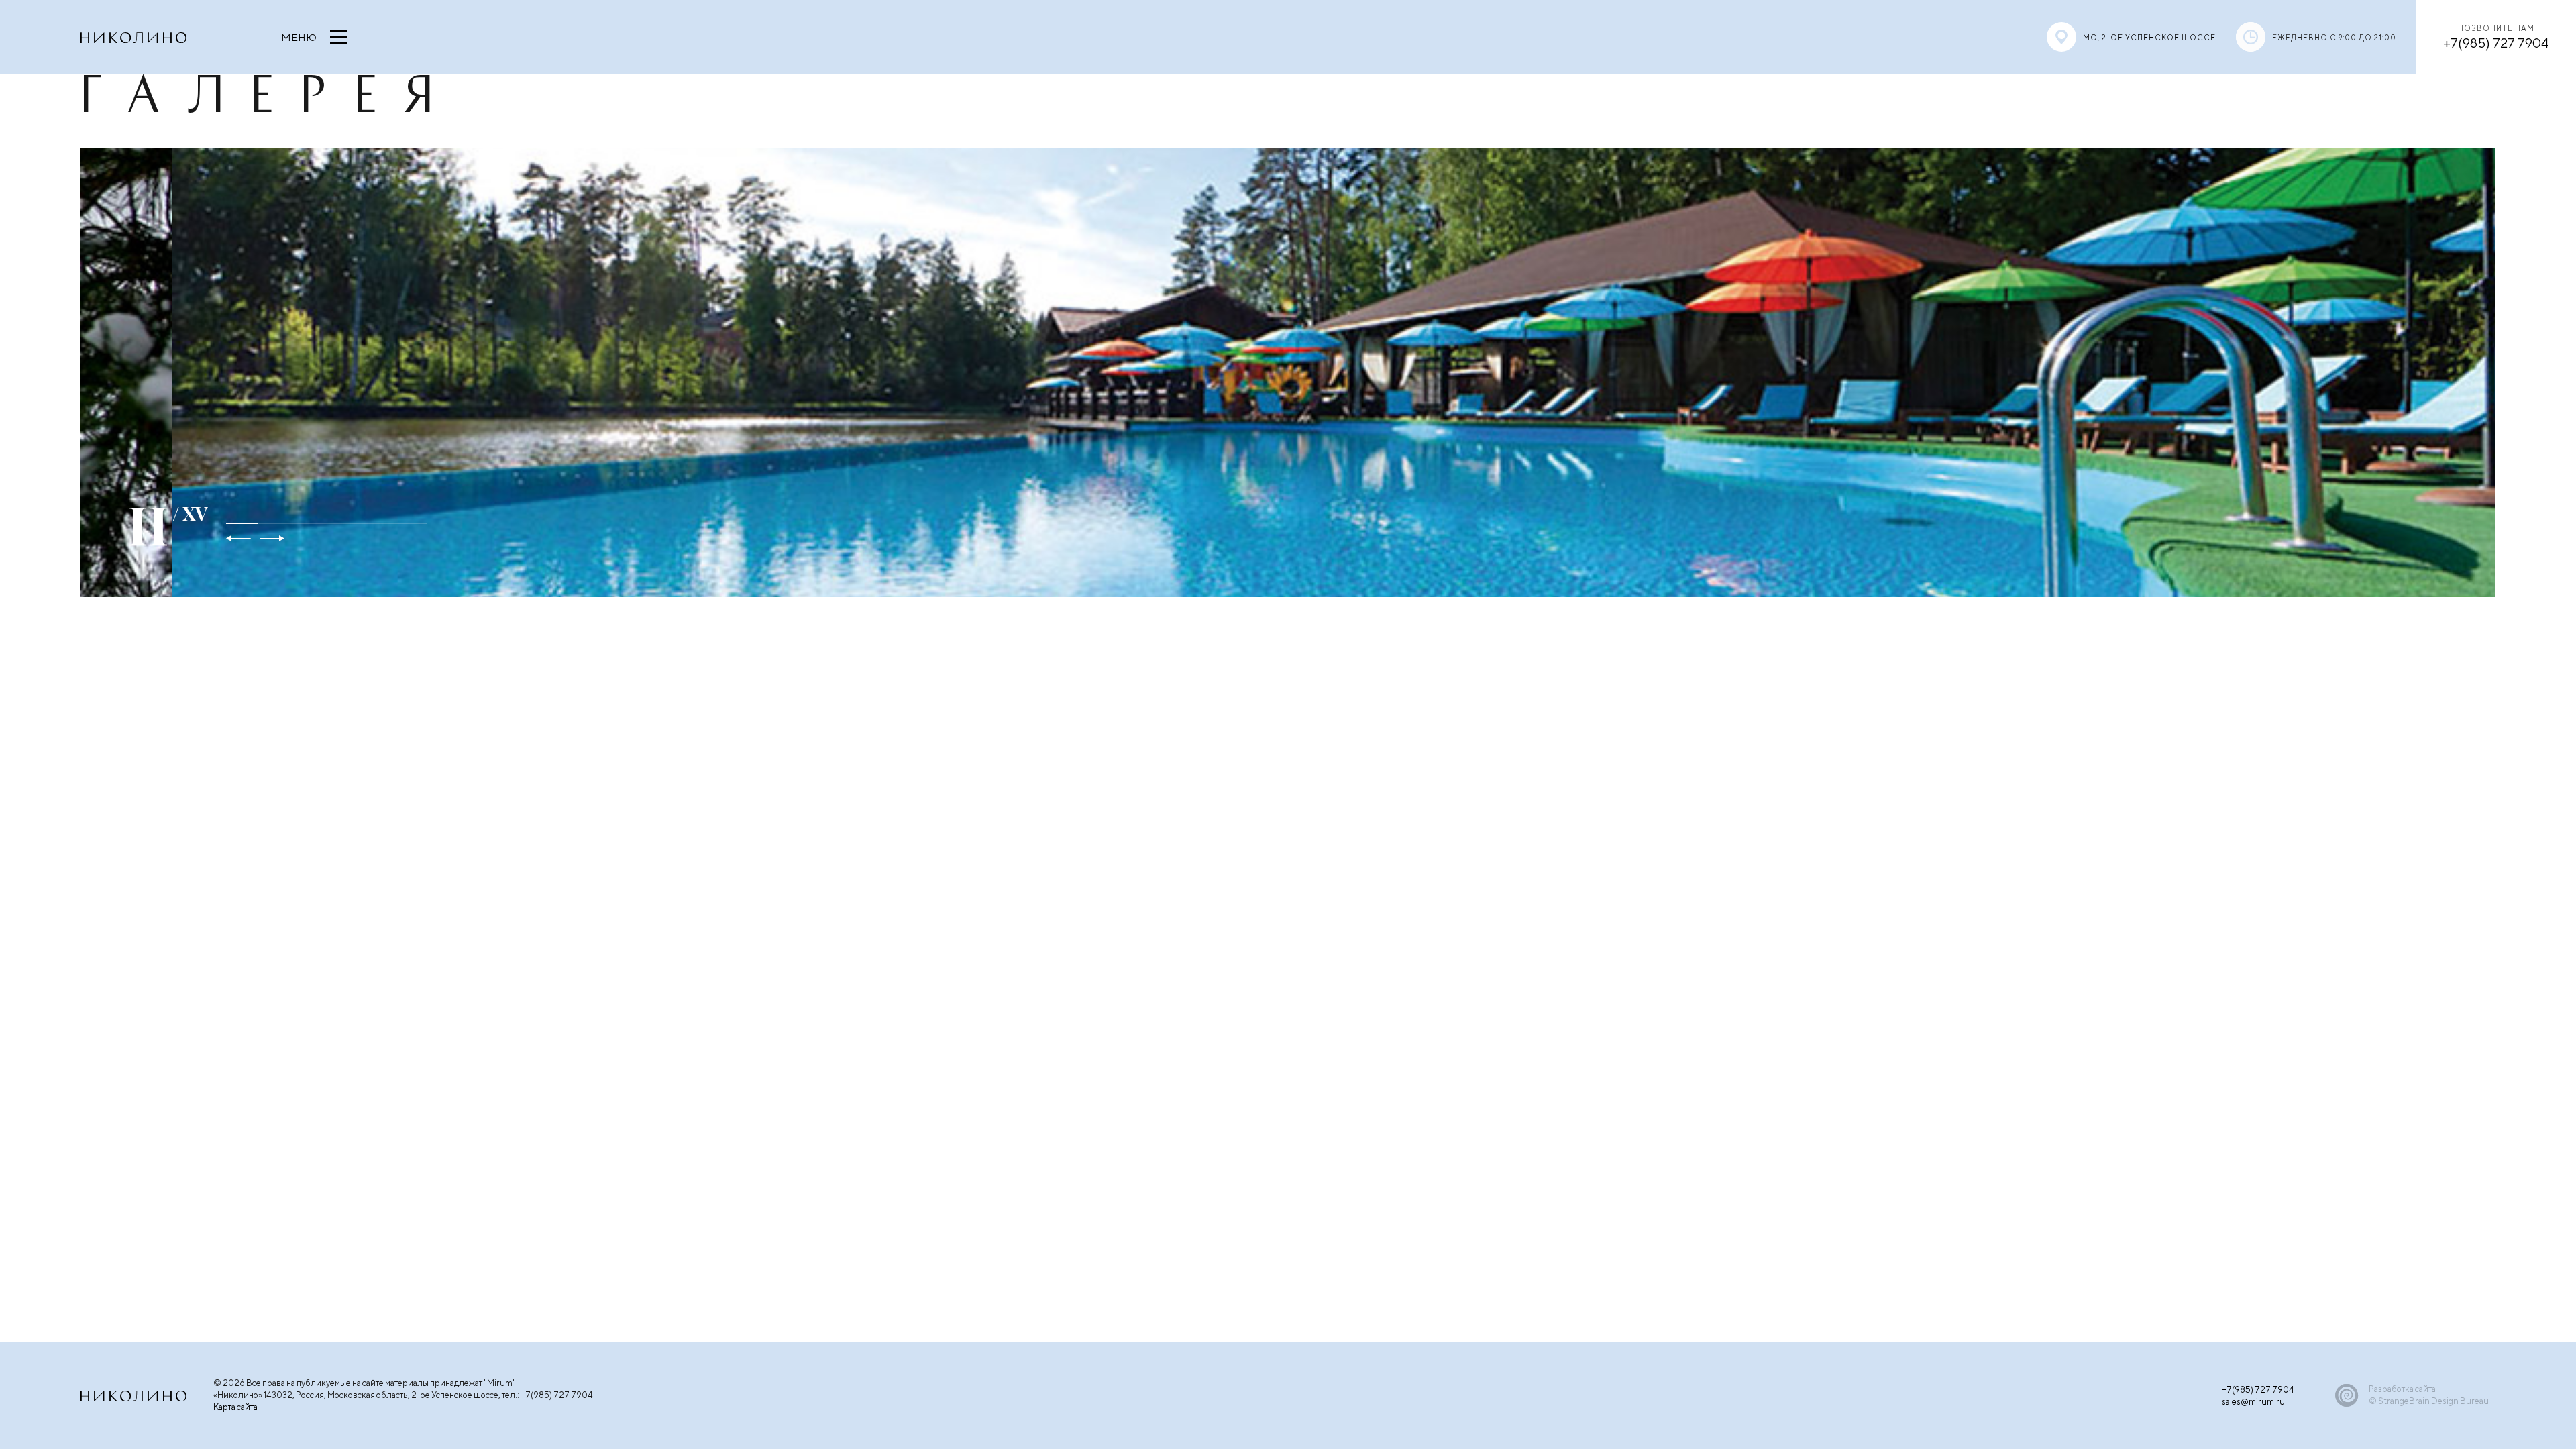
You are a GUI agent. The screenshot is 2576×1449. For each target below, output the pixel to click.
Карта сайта (235, 1407)
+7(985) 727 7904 (2496, 42)
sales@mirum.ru (2253, 1402)
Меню (299, 37)
